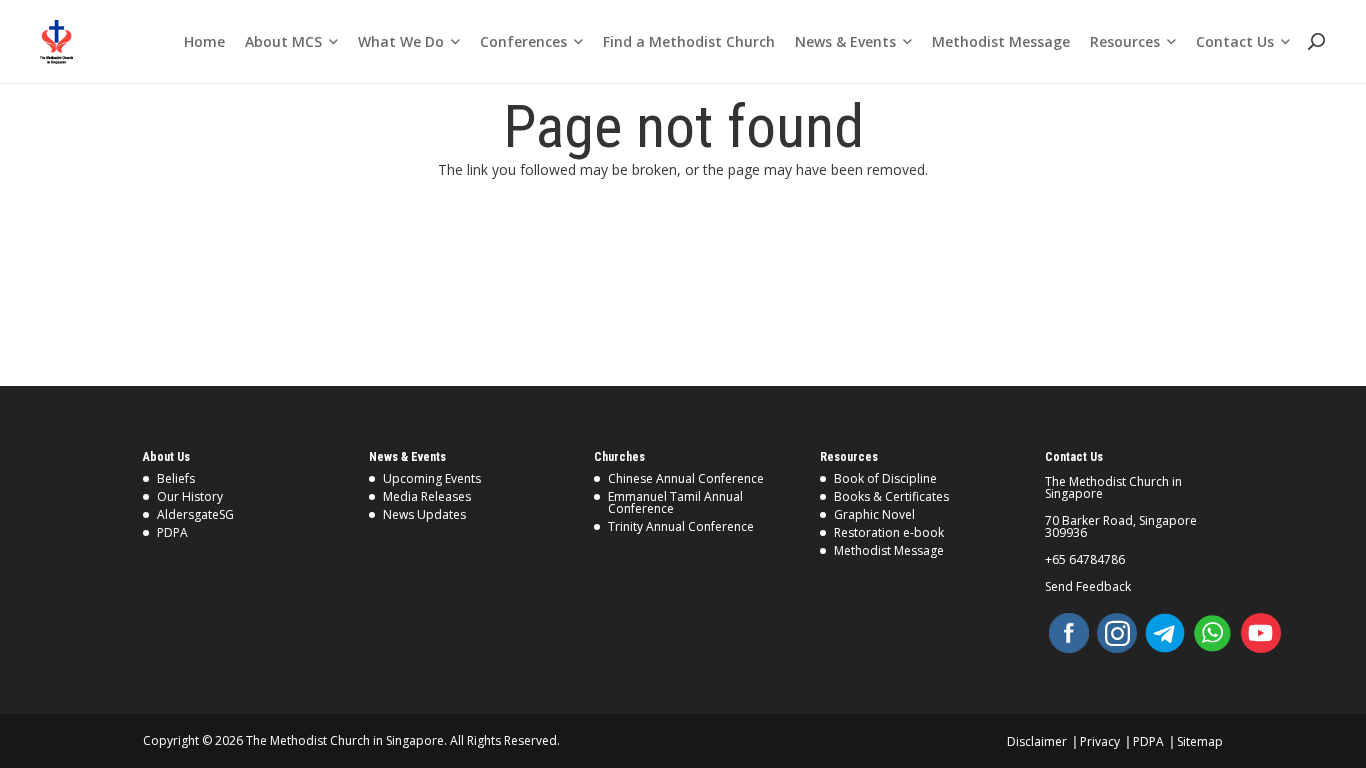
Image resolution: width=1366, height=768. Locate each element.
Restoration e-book (889, 532)
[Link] (56, 42)
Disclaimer (1037, 741)
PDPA (172, 532)
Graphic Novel (874, 514)
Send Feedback (1088, 587)
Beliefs (176, 478)
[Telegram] (1165, 633)
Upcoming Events (432, 478)
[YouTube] (1261, 633)
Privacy (1100, 741)
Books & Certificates (891, 496)
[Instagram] (1117, 633)
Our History (190, 496)
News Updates (424, 514)
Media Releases (427, 496)
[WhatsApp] (1213, 633)
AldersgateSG (195, 514)
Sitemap (1200, 741)
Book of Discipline (885, 478)
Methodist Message (889, 550)
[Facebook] (1069, 633)
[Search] (1315, 41)
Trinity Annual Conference (681, 526)
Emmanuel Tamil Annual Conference (675, 502)
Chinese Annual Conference (686, 478)
